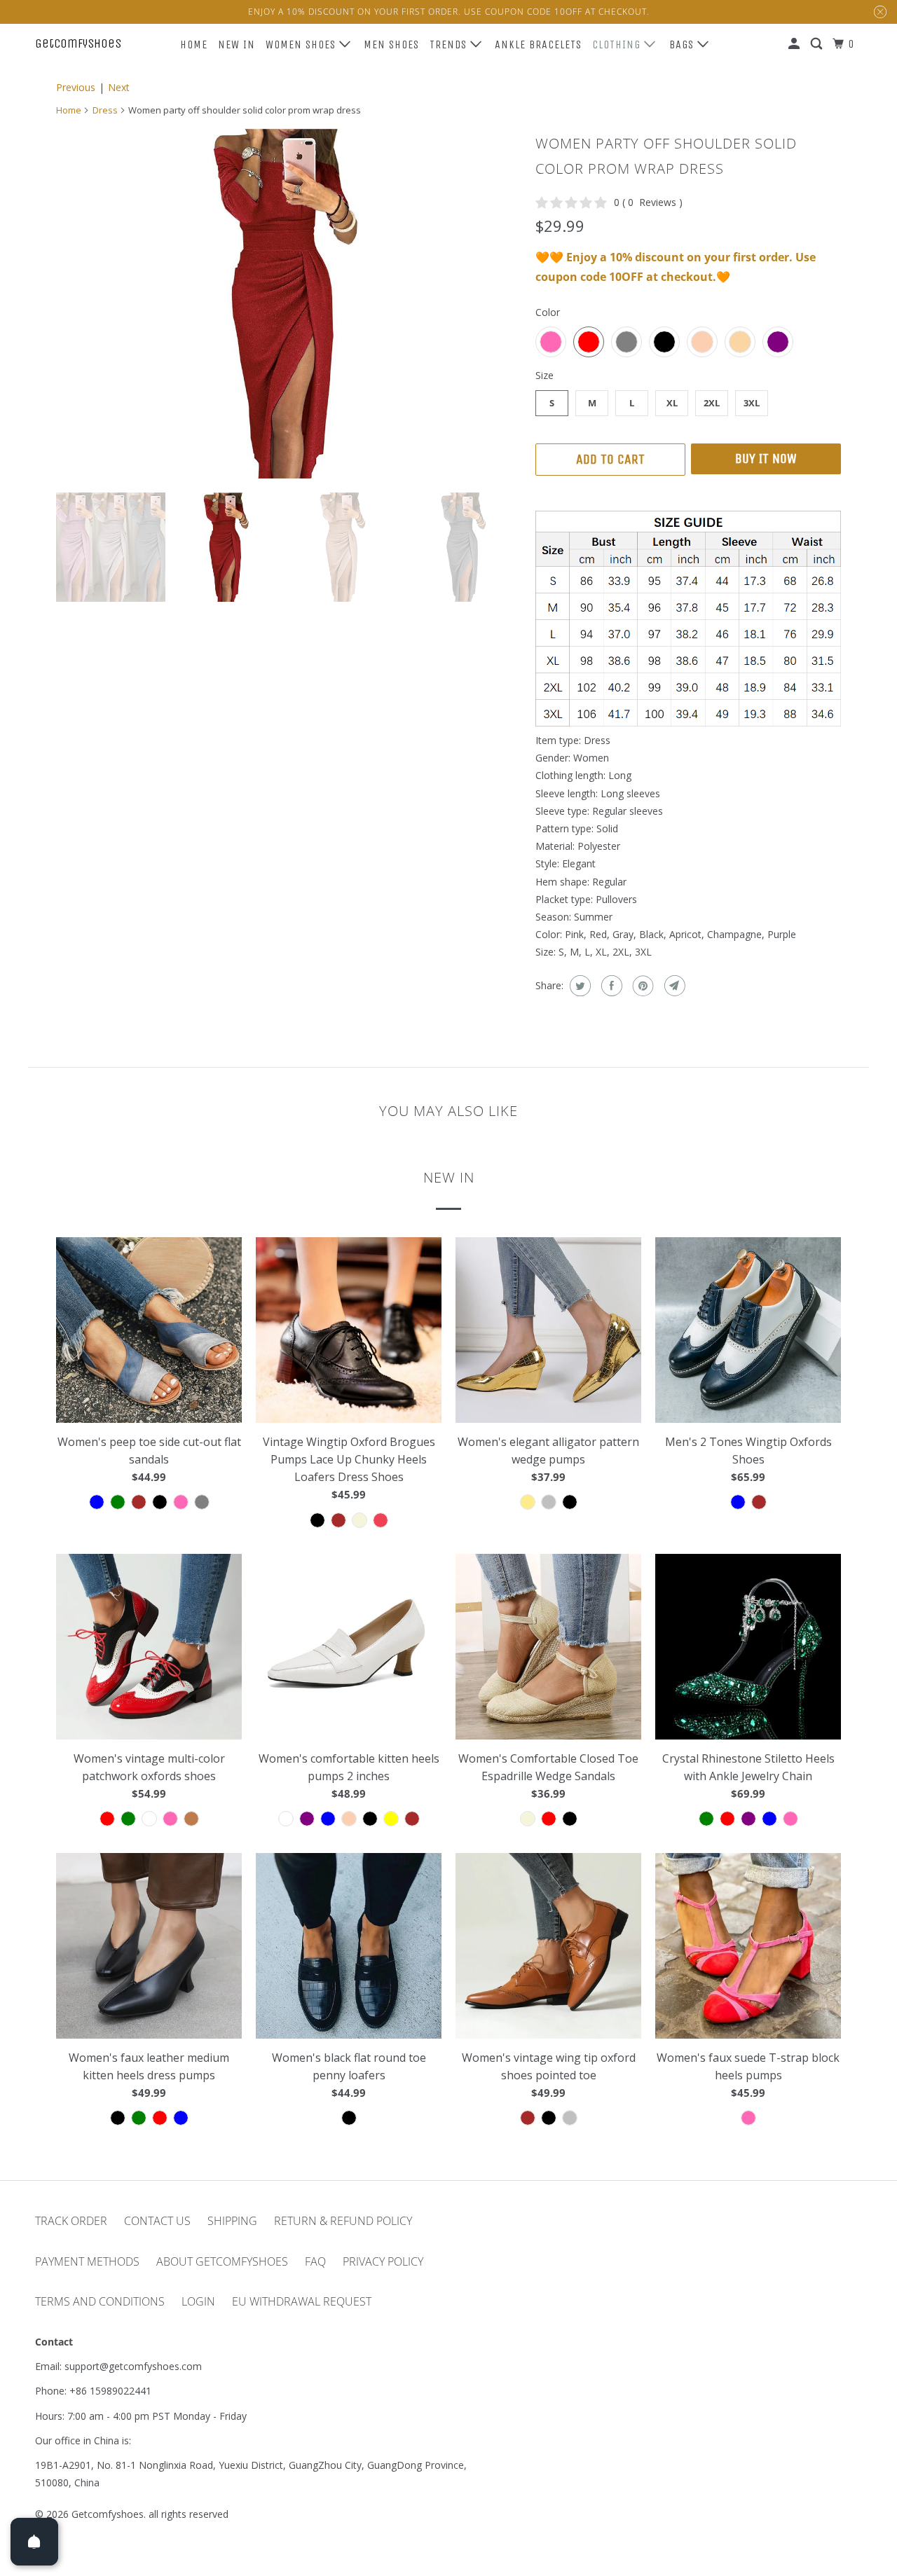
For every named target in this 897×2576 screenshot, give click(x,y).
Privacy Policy (383, 2261)
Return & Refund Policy (343, 2221)
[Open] (34, 2542)
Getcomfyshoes (78, 43)
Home (194, 44)
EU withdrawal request (302, 2301)
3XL (752, 403)
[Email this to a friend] (673, 986)
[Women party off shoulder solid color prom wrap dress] (289, 303)
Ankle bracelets (538, 44)
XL (672, 403)
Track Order (71, 2221)
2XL (712, 403)
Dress (105, 110)
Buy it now (766, 459)
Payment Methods (87, 2261)
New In (237, 44)
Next (119, 87)
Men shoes (391, 44)
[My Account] (795, 44)
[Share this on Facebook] (610, 986)
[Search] (818, 44)
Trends (450, 44)
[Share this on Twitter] (578, 986)
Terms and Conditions (100, 2301)
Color (548, 312)
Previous (76, 87)
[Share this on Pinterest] (642, 986)
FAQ (315, 2261)
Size (545, 375)
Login (198, 2301)
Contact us (157, 2221)
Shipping (232, 2221)
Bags (683, 44)
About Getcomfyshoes (222, 2261)
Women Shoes (302, 44)
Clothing (618, 44)
